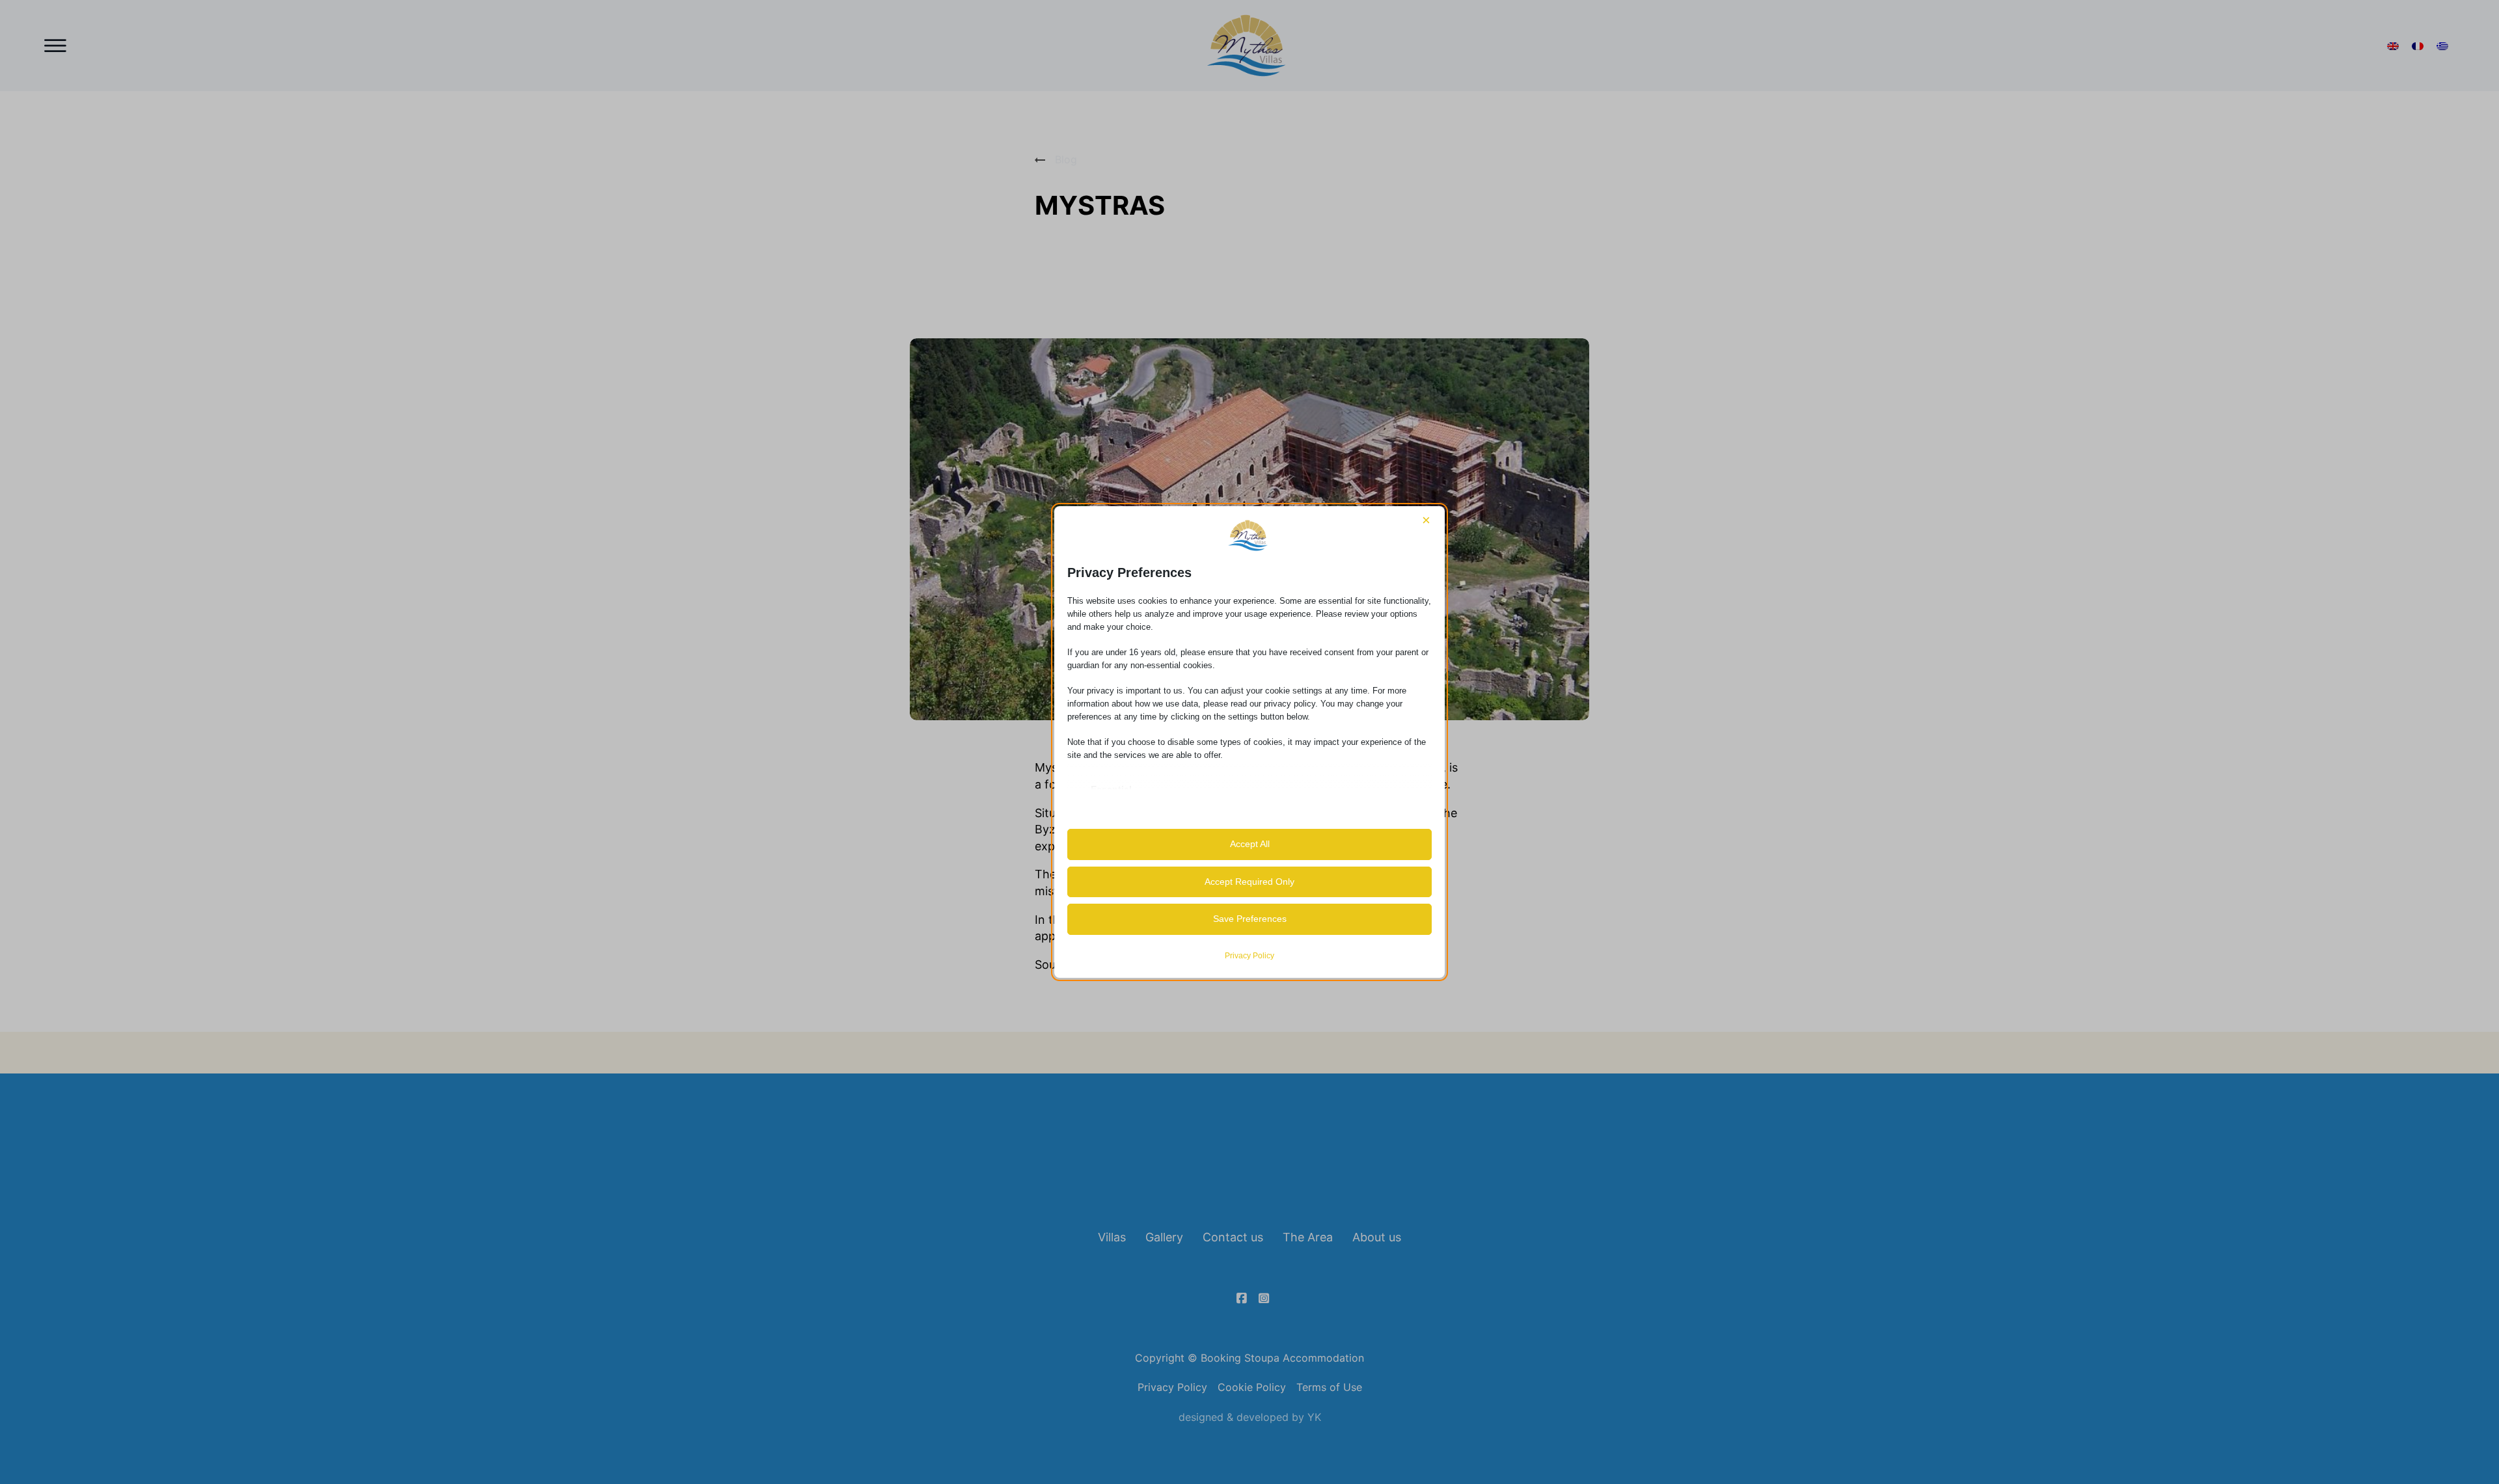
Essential (1111, 789)
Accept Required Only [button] (1249, 882)
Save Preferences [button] (1250, 919)
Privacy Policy (1249, 956)
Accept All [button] (1250, 844)
